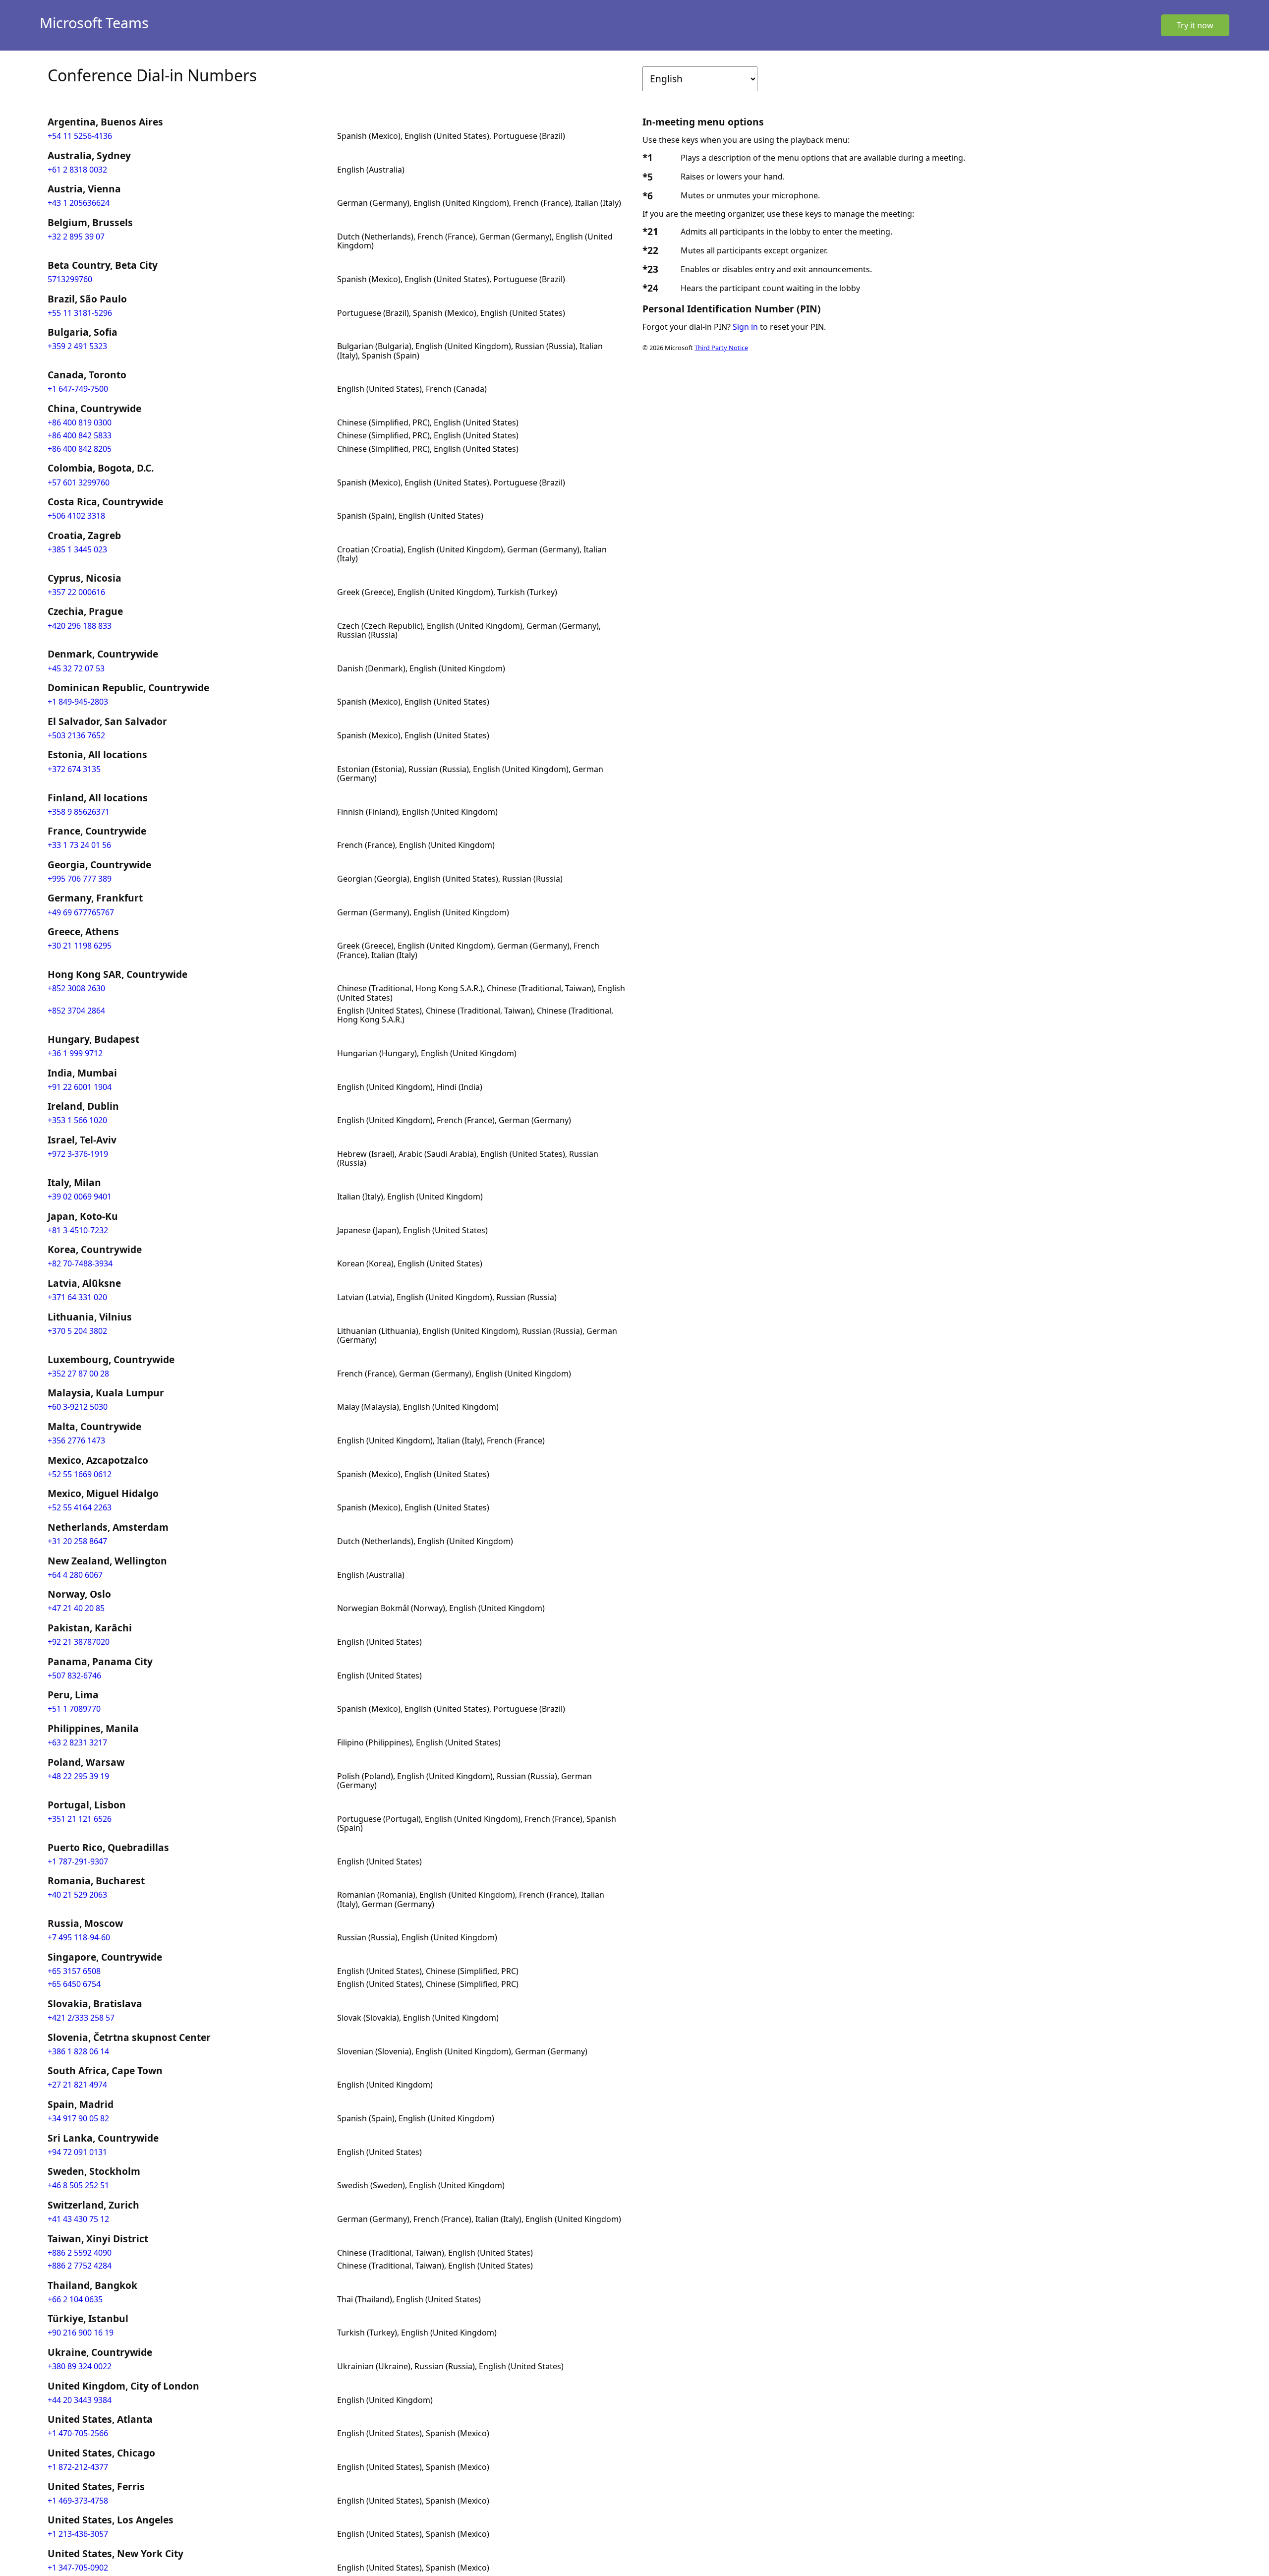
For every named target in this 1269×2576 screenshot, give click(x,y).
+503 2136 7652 (76, 735)
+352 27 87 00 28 (78, 1374)
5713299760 (70, 279)
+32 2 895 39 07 (76, 237)
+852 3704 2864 (76, 1011)
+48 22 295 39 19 (78, 1776)
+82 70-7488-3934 (80, 1263)
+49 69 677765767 (81, 912)
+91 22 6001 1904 (80, 1087)
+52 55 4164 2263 (80, 1507)
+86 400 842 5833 (80, 435)
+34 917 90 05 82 (78, 2118)
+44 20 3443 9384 (80, 2400)
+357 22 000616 (76, 592)
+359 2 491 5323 (77, 346)
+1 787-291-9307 (78, 1861)
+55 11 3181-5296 (80, 313)
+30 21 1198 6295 (80, 946)
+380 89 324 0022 (80, 2366)
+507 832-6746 (74, 1676)
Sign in (745, 327)
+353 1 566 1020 (77, 1120)
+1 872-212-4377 (78, 2467)
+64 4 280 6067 (75, 1575)
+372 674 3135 (74, 769)
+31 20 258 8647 (77, 1541)
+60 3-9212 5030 (78, 1407)
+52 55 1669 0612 (80, 1474)
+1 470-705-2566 (78, 2433)
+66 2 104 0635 (75, 2299)
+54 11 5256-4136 (80, 136)
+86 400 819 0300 (80, 422)
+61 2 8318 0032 (77, 170)
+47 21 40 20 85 (76, 1608)
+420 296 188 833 (80, 626)
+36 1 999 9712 (75, 1053)
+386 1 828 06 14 (78, 2051)
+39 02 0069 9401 (80, 1197)
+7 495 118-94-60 (79, 1937)
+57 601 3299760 (79, 482)
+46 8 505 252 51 (78, 2185)
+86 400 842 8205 (80, 449)
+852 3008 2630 (76, 988)
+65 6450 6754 (74, 1984)
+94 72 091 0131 (77, 2152)
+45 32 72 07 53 (76, 668)
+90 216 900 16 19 (81, 2333)
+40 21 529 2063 (77, 1895)
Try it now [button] (1195, 25)
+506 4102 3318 (76, 516)
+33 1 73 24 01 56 (79, 845)
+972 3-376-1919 (78, 1154)
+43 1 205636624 (79, 203)
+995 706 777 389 (80, 879)
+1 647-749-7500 (78, 389)
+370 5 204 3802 (77, 1331)
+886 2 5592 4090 (80, 2253)
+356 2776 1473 (76, 1440)
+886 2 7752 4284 (80, 2266)
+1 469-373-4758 (78, 2501)
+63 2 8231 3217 (77, 1742)
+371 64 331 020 (77, 1297)
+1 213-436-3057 (78, 2534)
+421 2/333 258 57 (81, 2018)
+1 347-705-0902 (78, 2568)
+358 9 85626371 (79, 812)
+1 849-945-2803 (78, 702)
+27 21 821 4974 (77, 2085)
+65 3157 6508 (74, 1971)
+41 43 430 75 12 (78, 2219)
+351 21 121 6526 (80, 1819)
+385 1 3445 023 (77, 549)
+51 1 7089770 (74, 1709)
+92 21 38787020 (79, 1642)
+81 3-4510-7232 (78, 1230)
